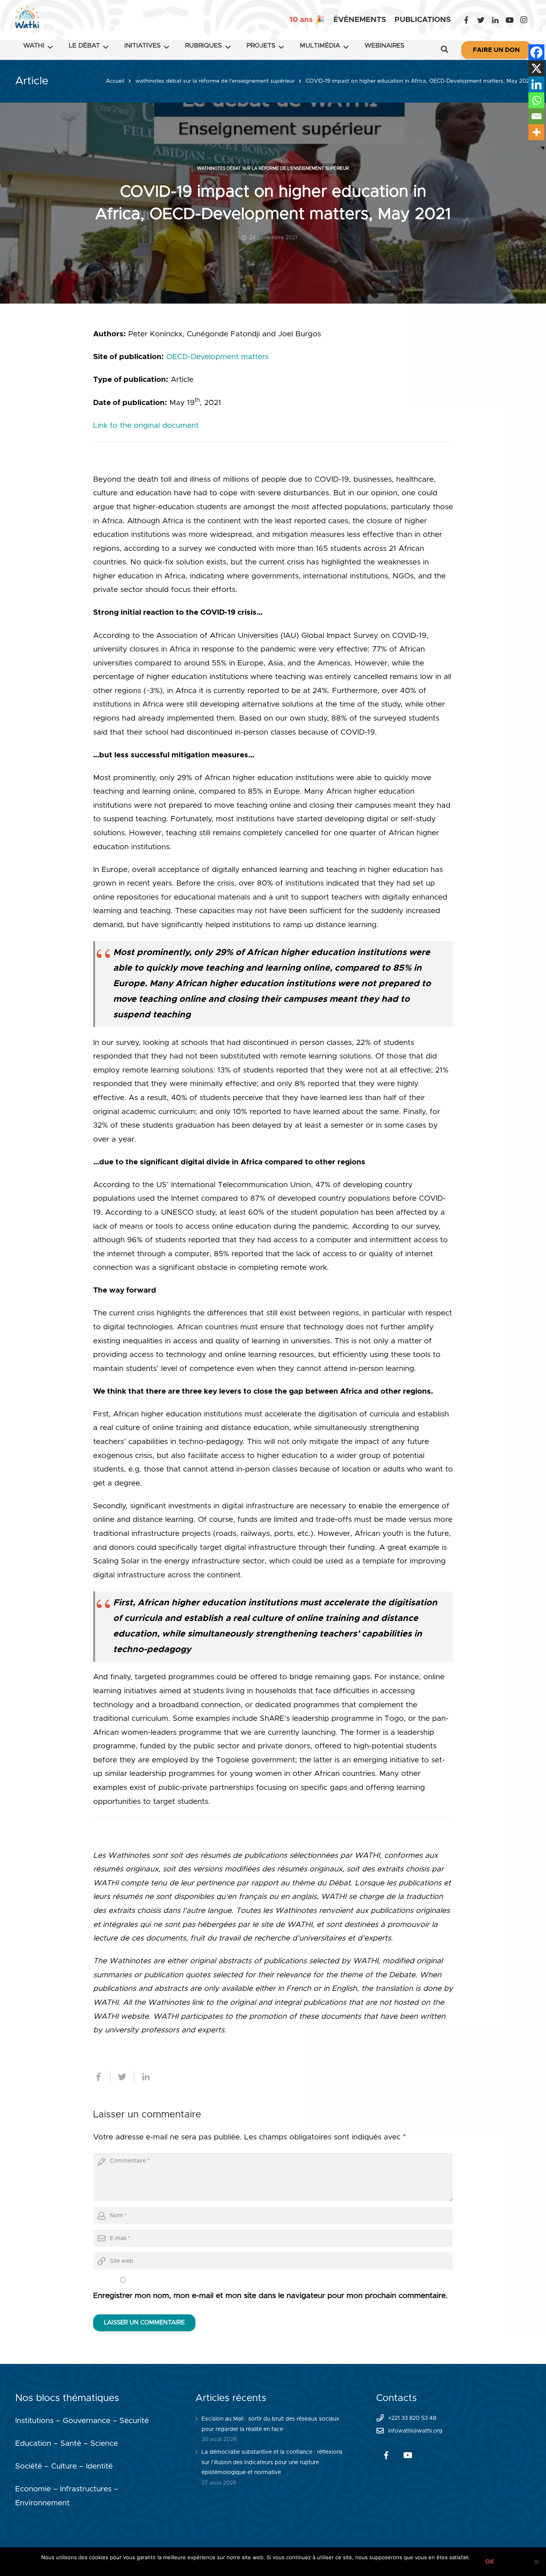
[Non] (536, 2562)
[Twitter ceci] (123, 2077)
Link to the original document (146, 426)
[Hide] (543, 148)
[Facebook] (466, 20)
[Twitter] (481, 20)
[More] (536, 132)
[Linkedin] (536, 84)
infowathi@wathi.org (415, 2431)
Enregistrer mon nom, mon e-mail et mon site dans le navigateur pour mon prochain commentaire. (270, 2296)
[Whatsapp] (536, 100)
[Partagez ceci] (102, 2077)
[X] (536, 68)
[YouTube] (510, 20)
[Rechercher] (444, 50)
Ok (490, 2561)
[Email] (536, 116)
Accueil (115, 81)
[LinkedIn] (495, 20)
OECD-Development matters (217, 357)
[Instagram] (524, 20)
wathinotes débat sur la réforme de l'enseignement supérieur (215, 81)
